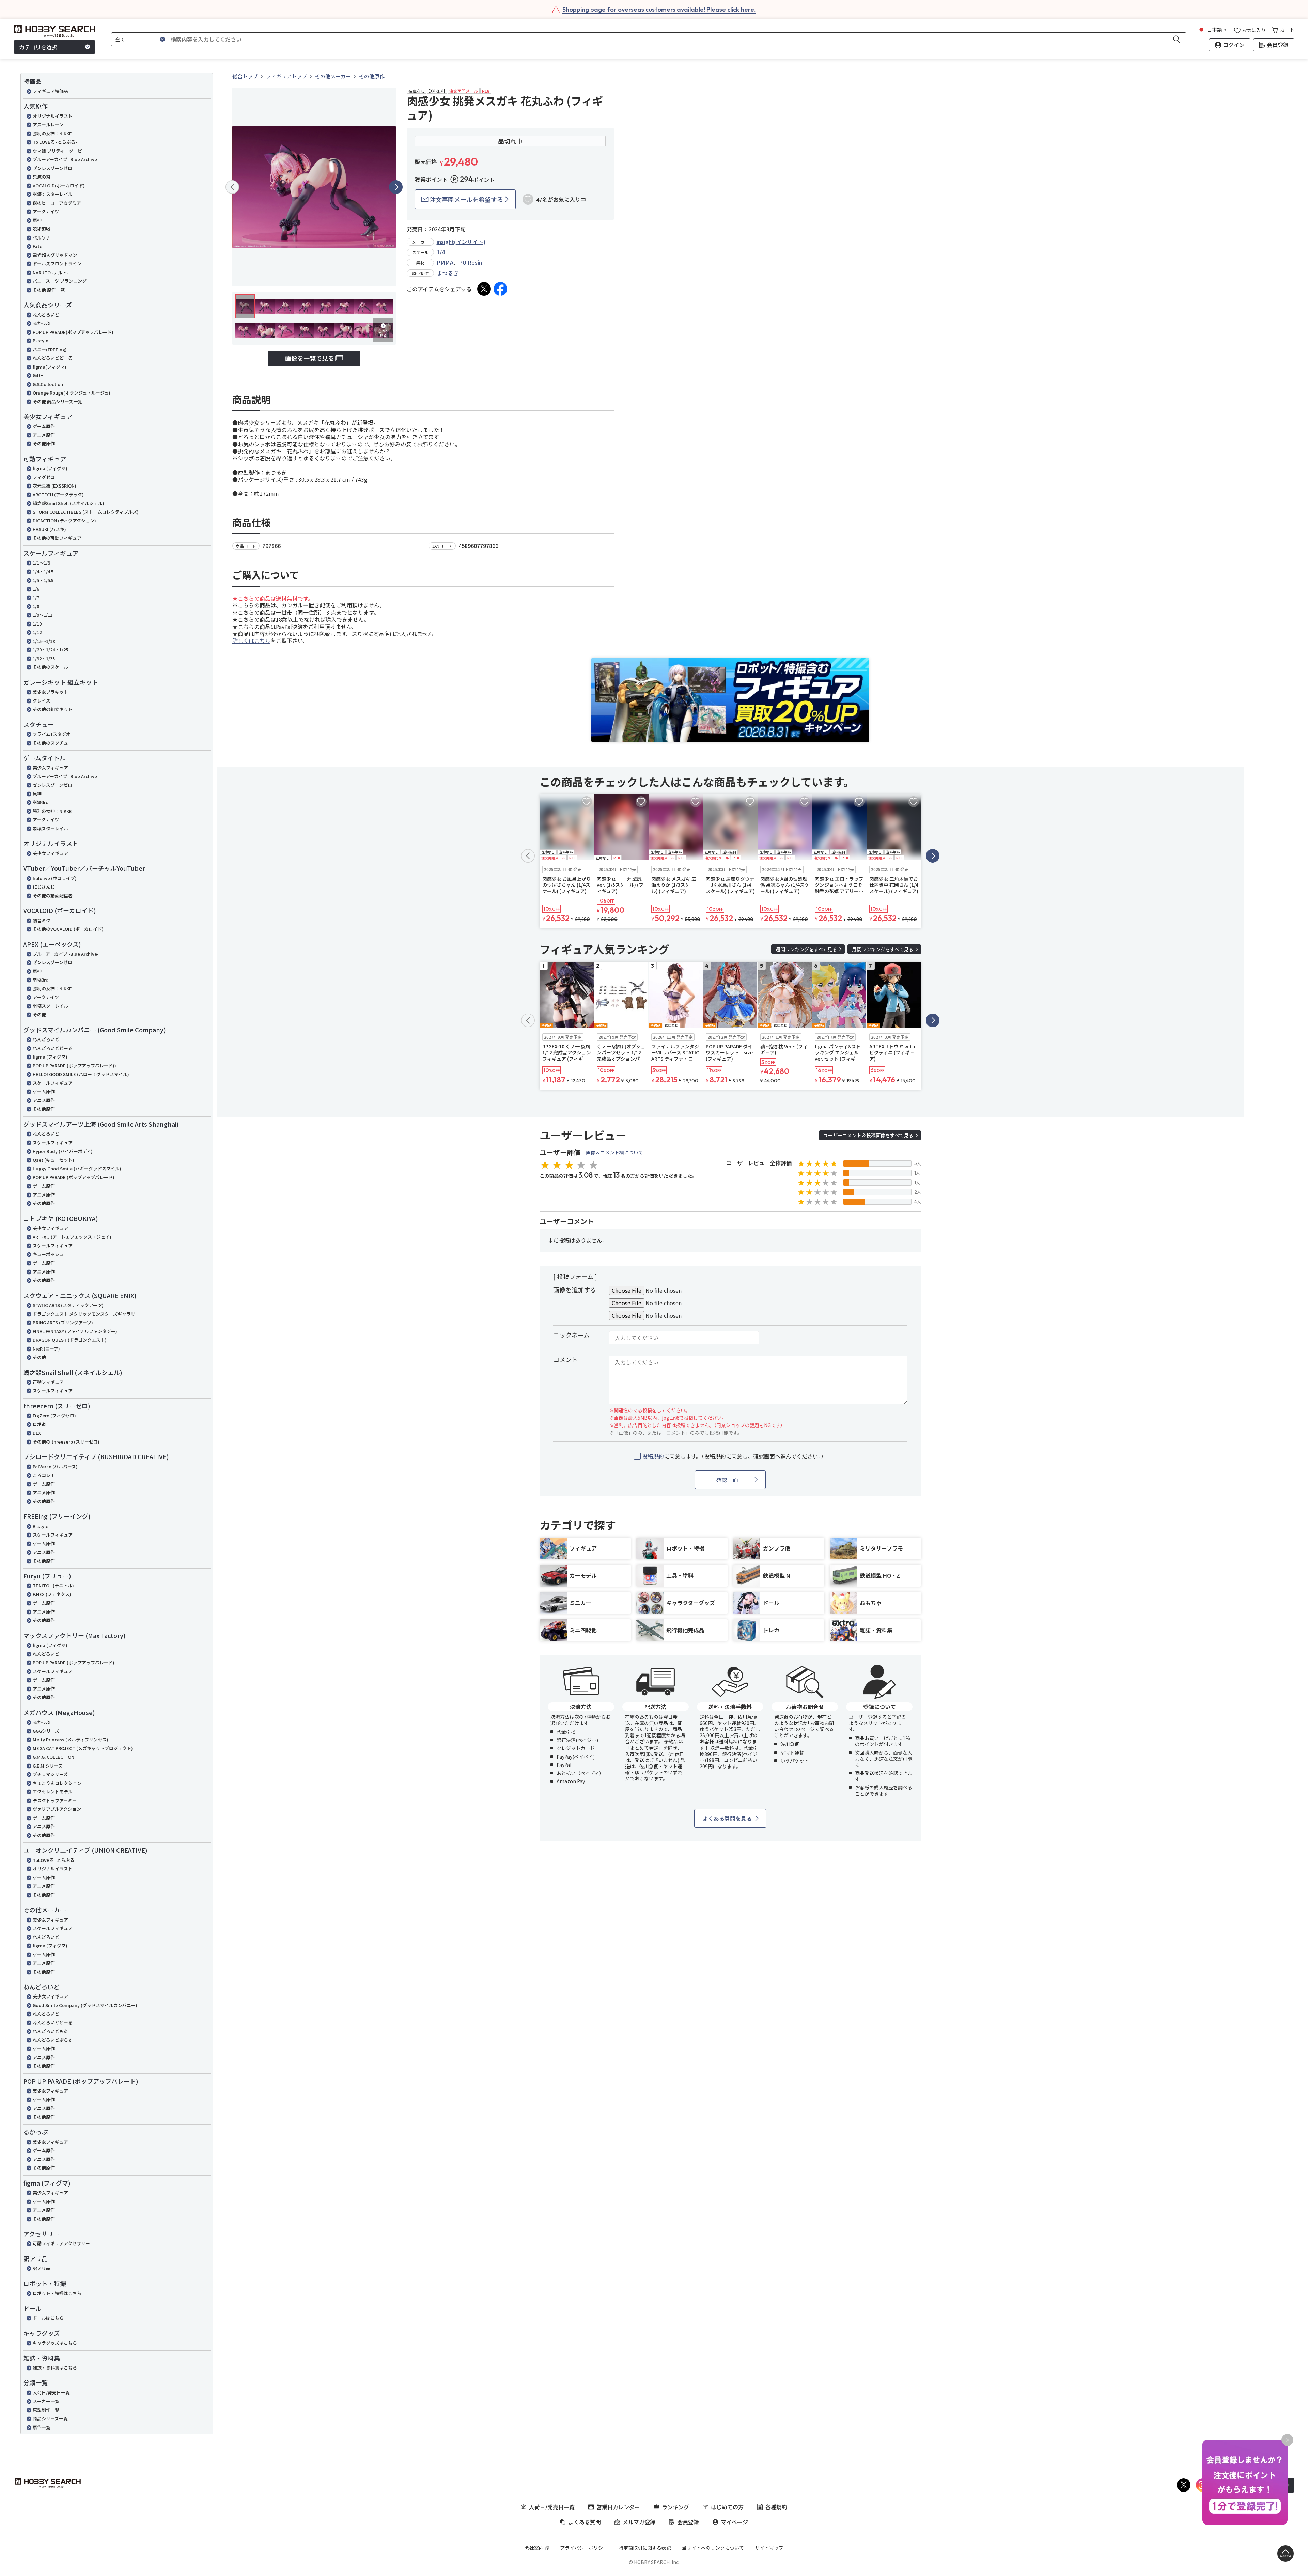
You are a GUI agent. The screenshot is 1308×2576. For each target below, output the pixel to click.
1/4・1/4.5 (43, 572)
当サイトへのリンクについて (713, 2548)
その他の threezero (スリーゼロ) (66, 1442)
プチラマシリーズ (50, 1774)
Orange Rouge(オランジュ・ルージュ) (72, 393)
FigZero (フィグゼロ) (54, 1415)
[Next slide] (396, 187)
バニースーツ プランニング (60, 281)
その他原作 (44, 443)
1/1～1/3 (41, 563)
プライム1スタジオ (52, 734)
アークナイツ (46, 211)
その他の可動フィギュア (57, 538)
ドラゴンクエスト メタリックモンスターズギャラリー (86, 1314)
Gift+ (38, 375)
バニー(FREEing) (50, 349)
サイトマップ (769, 2548)
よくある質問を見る (727, 1818)
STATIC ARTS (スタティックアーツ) (68, 1305)
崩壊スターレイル (50, 828)
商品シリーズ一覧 (50, 2418)
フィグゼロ (44, 477)
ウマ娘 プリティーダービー (60, 151)
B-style (41, 341)
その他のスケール (50, 667)
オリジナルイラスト (53, 116)
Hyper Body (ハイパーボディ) (63, 1151)
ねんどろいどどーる (53, 358)
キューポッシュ (48, 1254)
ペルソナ (42, 238)
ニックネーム (571, 1335)
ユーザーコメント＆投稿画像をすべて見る (868, 1135)
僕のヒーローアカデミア (57, 203)
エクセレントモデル (53, 1792)
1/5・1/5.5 (43, 580)
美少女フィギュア (50, 767)
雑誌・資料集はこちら (55, 2368)
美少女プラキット (50, 692)
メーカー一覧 (46, 2401)
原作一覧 (42, 2427)
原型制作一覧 (46, 2410)
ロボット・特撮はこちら (57, 2293)
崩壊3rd (41, 802)
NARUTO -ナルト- (51, 272)
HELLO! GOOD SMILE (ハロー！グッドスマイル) (81, 1074)
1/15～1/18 (44, 641)
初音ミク (42, 920)
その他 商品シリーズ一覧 (57, 402)
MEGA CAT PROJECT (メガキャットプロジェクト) (83, 1748)
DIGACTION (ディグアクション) (64, 520)
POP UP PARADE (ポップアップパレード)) (74, 1066)
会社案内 (534, 2548)
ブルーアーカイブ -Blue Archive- (66, 159)
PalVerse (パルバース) (55, 1467)
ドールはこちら (48, 2318)
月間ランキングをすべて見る (883, 949)
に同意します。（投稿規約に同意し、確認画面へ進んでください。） (734, 1456)
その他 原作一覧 (49, 290)
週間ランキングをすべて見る (806, 949)
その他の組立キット (53, 709)
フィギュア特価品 (50, 91)
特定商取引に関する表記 (645, 2548)
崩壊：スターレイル (53, 194)
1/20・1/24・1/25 (50, 650)
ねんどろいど (46, 315)
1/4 (441, 252)
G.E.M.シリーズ (48, 1766)
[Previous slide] (232, 187)
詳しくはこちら (251, 641)
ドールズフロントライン (57, 264)
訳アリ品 (42, 2268)
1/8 (36, 606)
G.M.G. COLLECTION (53, 1757)
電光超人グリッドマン (55, 255)
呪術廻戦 (42, 229)
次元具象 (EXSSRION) (54, 486)
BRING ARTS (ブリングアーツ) (63, 1322)
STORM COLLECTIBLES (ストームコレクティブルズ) (86, 512)
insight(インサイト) (461, 242)
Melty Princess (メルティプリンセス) (71, 1739)
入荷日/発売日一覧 (51, 2393)
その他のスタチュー (53, 743)
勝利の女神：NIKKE (52, 133)
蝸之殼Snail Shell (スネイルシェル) (68, 503)
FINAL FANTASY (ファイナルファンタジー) (75, 1331)
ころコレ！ (44, 1475)
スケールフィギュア (53, 1083)
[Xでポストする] (484, 289)
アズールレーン (48, 125)
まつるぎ (448, 273)
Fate (37, 246)
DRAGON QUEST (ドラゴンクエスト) (70, 1340)
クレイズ (42, 701)
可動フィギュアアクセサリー (61, 2243)
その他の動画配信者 (53, 896)
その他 (39, 1014)
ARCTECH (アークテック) (58, 495)
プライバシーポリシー (584, 2548)
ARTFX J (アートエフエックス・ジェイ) (72, 1237)
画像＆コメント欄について (614, 1152)
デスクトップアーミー (55, 1800)
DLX (37, 1433)
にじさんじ (44, 887)
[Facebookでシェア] (500, 289)
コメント (565, 1359)
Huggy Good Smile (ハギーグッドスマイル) (77, 1168)
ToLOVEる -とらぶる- (54, 1860)
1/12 (37, 632)
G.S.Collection (48, 384)
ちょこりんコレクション (57, 1783)
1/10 (37, 624)
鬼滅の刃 (42, 177)
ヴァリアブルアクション (57, 1809)
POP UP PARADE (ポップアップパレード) (74, 1177)
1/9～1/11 (43, 615)
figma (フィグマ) (50, 468)
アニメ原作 (44, 435)
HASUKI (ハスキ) (49, 529)
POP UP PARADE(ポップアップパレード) (73, 332)
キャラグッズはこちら (55, 2343)
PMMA (445, 262)
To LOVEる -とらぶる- (55, 142)
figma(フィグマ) (50, 367)
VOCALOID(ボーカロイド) (59, 186)
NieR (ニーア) (46, 1349)
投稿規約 (653, 1456)
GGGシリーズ (46, 1731)
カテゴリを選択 (38, 47)
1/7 (36, 597)
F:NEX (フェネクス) (52, 1594)
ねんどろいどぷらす (53, 2040)
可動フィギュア (48, 1382)
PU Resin (470, 262)
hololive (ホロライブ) (55, 878)
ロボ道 (39, 1424)
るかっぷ (42, 323)
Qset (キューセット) (53, 1160)
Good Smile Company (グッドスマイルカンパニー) (85, 2005)
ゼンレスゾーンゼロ (52, 168)
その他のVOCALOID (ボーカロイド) (68, 929)
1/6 (36, 589)
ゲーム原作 (44, 426)
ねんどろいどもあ (50, 2031)
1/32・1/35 (44, 658)
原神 (37, 220)
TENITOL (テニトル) (53, 1585)
